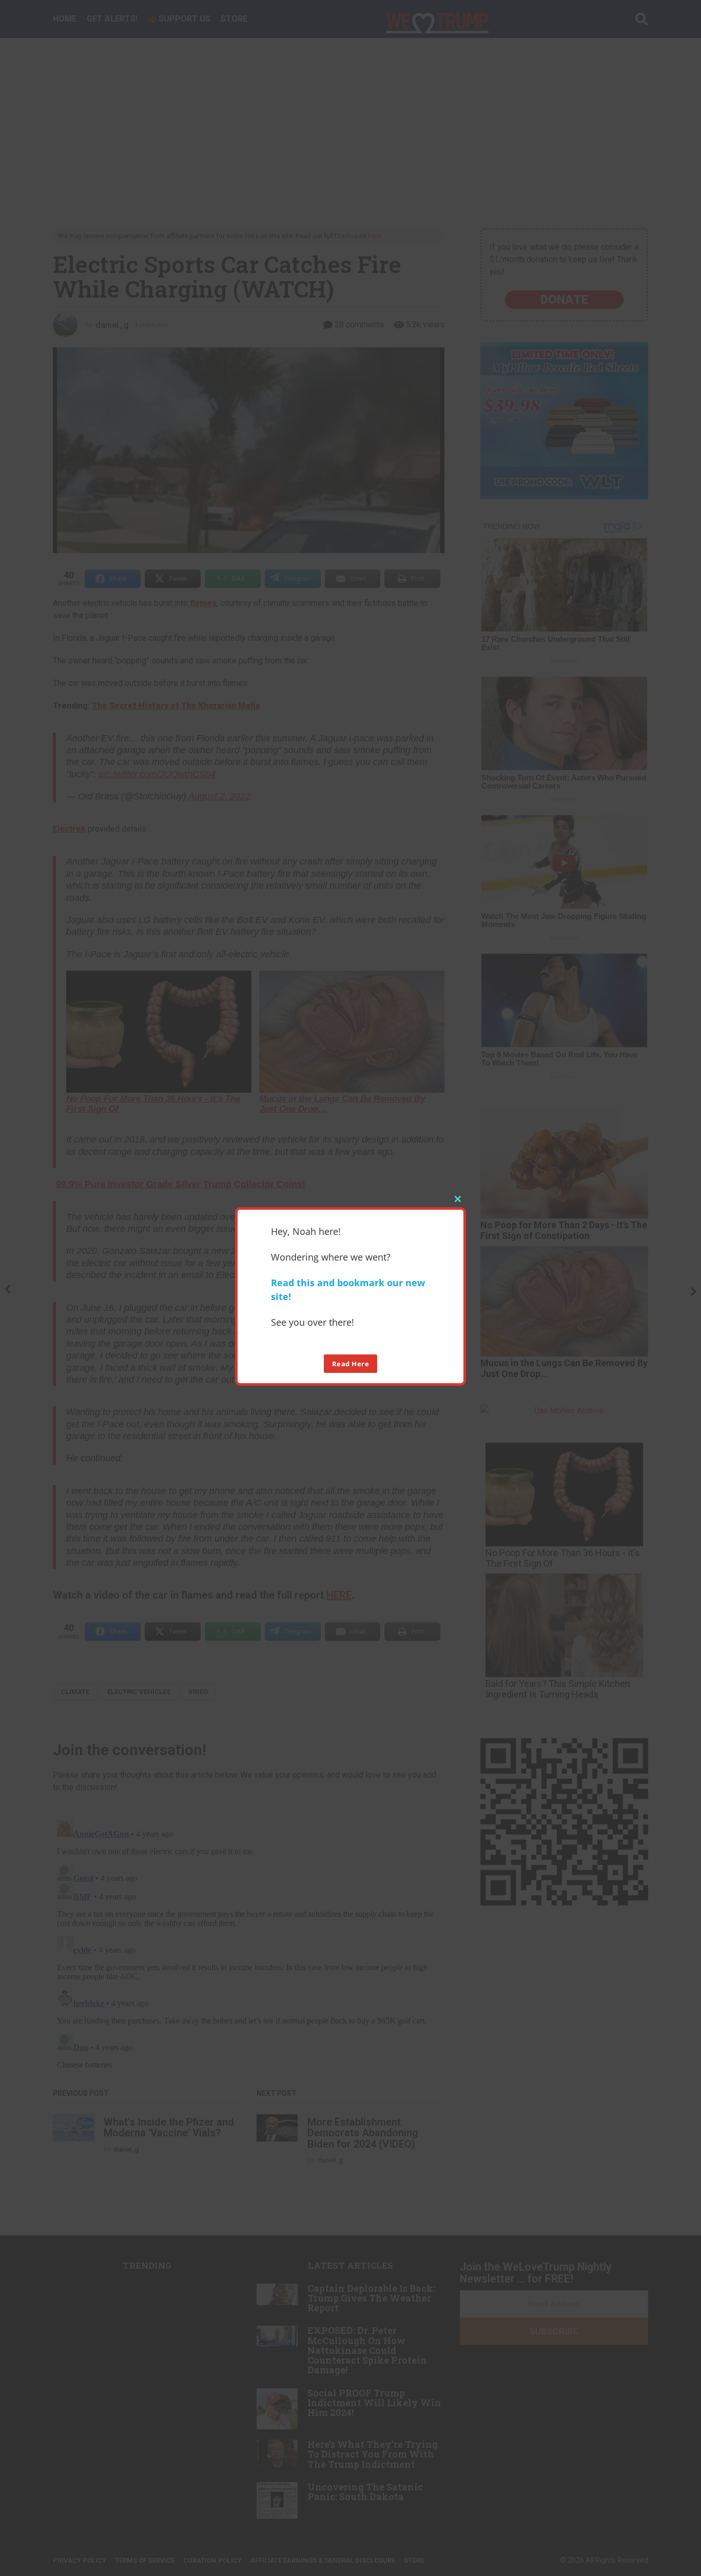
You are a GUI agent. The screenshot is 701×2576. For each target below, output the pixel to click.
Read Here (351, 1363)
